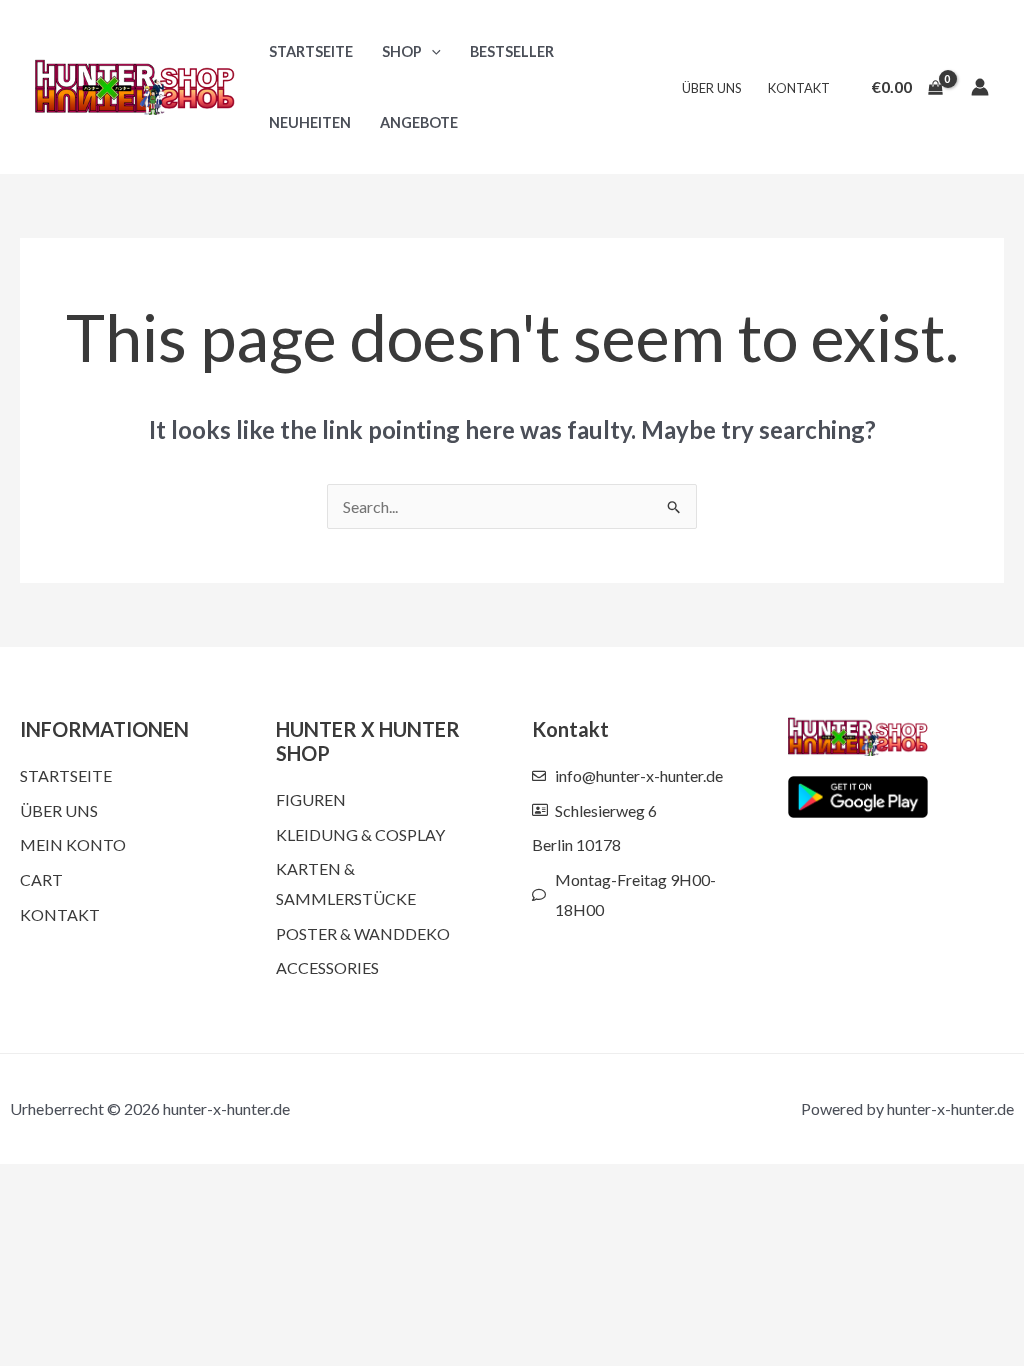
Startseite (311, 51)
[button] (431, 51)
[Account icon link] (980, 87)
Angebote (419, 122)
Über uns (712, 88)
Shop (402, 51)
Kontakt (799, 88)
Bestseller (512, 51)
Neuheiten (310, 122)
